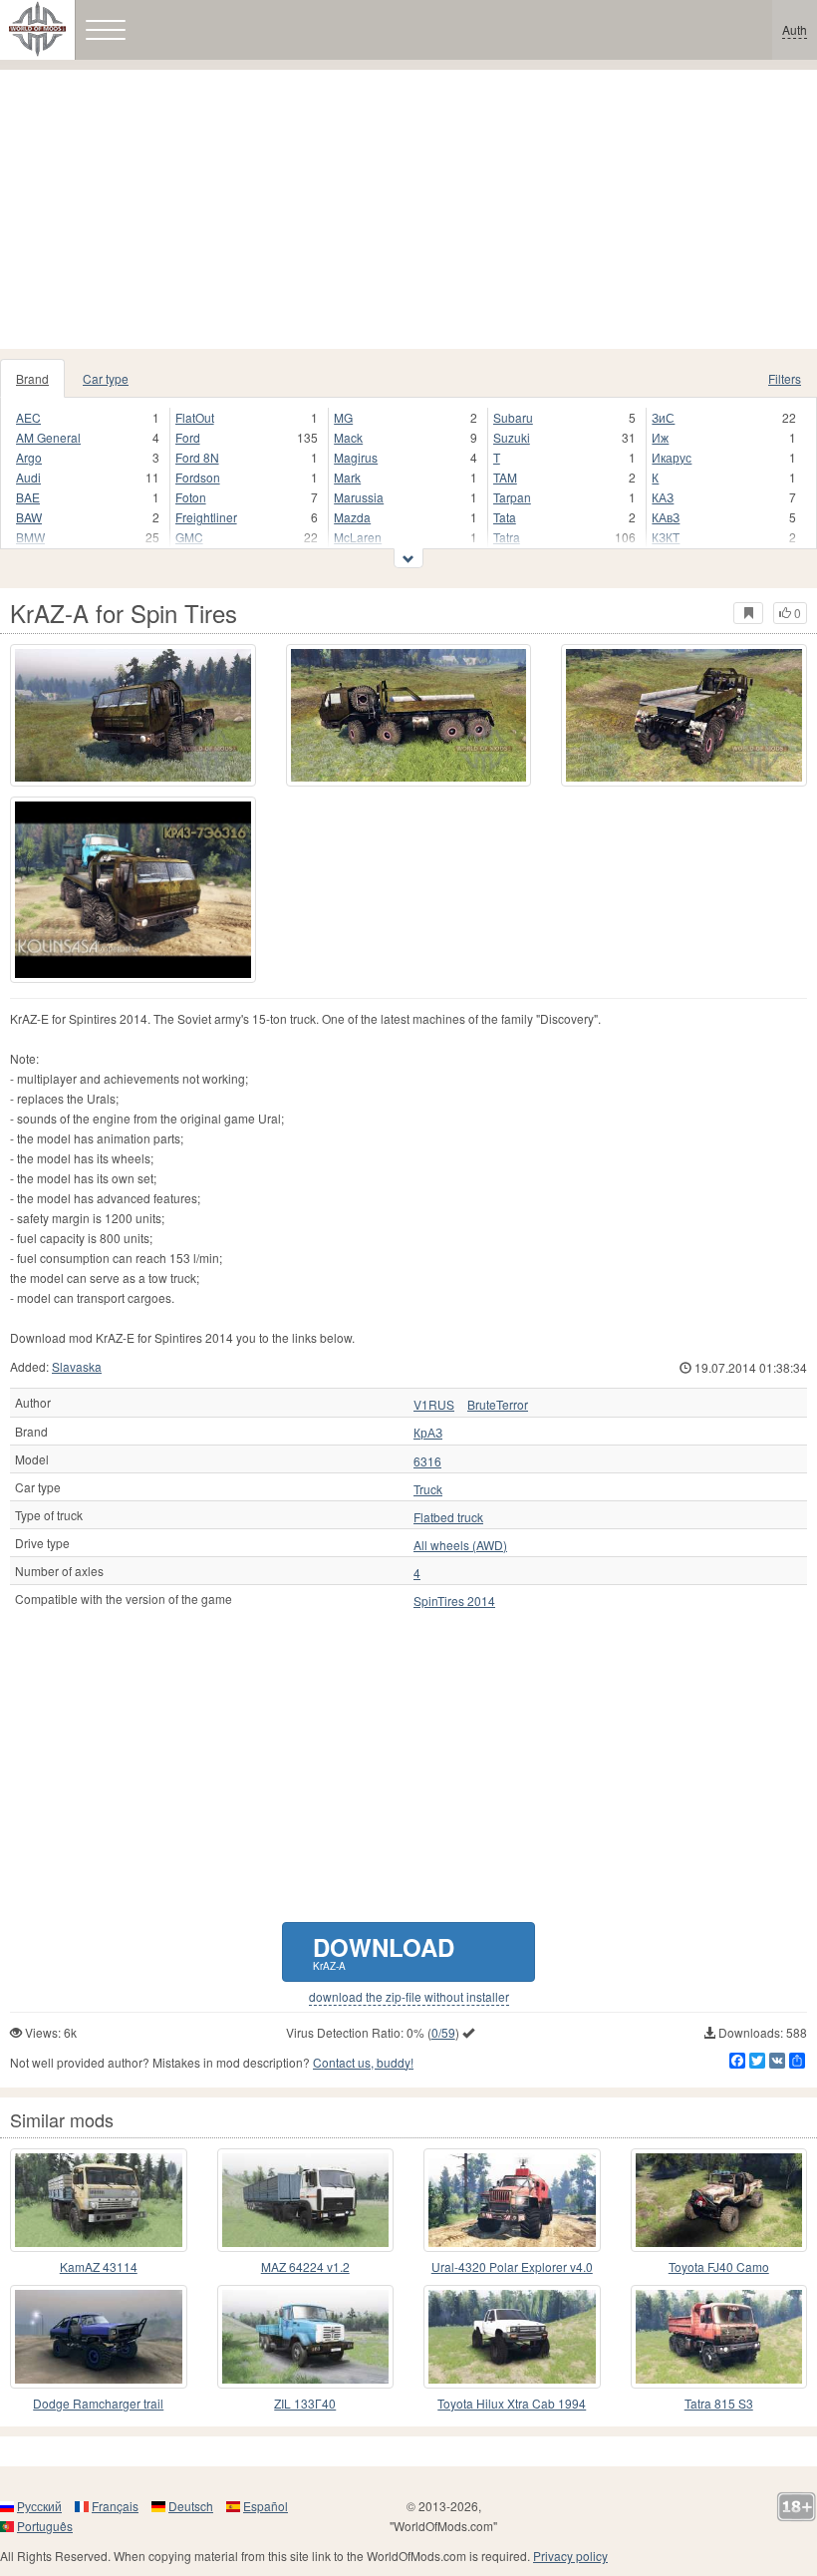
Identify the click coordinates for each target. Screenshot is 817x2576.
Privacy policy (570, 2556)
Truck (428, 1489)
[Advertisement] (408, 209)
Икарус (672, 457)
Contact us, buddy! (363, 2062)
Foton (191, 497)
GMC (189, 537)
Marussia (359, 497)
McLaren (358, 537)
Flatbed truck (448, 1517)
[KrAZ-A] (133, 890)
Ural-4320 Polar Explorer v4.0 (512, 2266)
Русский (39, 2506)
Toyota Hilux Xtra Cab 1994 (512, 2403)
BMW (30, 537)
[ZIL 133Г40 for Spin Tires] (306, 2337)
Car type (106, 378)
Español (266, 2506)
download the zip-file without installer (409, 1997)
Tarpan (512, 497)
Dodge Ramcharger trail (98, 2403)
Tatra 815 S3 (719, 2403)
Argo (29, 457)
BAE (28, 497)
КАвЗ (666, 517)
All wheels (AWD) (460, 1545)
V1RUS (434, 1405)
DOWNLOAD (384, 1951)
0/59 (443, 2032)
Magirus (356, 457)
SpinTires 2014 (454, 1601)
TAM (505, 477)
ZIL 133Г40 (305, 2403)
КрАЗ (428, 1433)
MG (343, 417)
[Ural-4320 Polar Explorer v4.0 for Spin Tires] (512, 2200)
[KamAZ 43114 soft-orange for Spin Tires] (99, 2200)
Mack (348, 437)
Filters (785, 378)
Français (115, 2506)
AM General (48, 437)
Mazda (352, 517)
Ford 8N (197, 457)
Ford (188, 437)
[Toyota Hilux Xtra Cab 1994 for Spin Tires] (512, 2337)
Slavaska (77, 1366)
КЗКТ (666, 537)
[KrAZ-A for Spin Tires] (133, 715)
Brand (32, 378)
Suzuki (512, 437)
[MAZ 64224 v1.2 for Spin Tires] (306, 2200)
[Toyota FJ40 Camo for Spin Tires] (719, 2200)
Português (45, 2526)
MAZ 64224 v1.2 (305, 2266)
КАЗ (663, 497)
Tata (505, 517)
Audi (28, 477)
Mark (347, 477)
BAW (29, 517)
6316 (427, 1461)
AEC (28, 417)
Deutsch (191, 2506)
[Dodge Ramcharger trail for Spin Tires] (99, 2337)
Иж (660, 437)
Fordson (198, 477)
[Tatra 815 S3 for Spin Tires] (719, 2337)
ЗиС (663, 417)
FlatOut (195, 417)
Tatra (507, 537)
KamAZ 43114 (99, 2266)
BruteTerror (498, 1405)
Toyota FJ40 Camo (719, 2266)
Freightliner (206, 517)
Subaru (513, 417)
